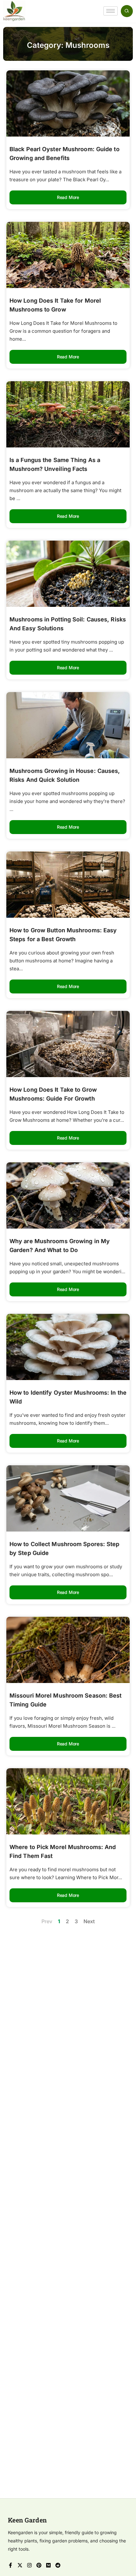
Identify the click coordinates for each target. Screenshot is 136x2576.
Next (89, 1921)
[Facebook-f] (10, 2565)
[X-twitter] (20, 2565)
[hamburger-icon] (111, 11)
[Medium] (48, 2565)
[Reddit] (58, 2565)
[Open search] (127, 11)
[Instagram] (29, 2565)
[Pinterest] (39, 2565)
